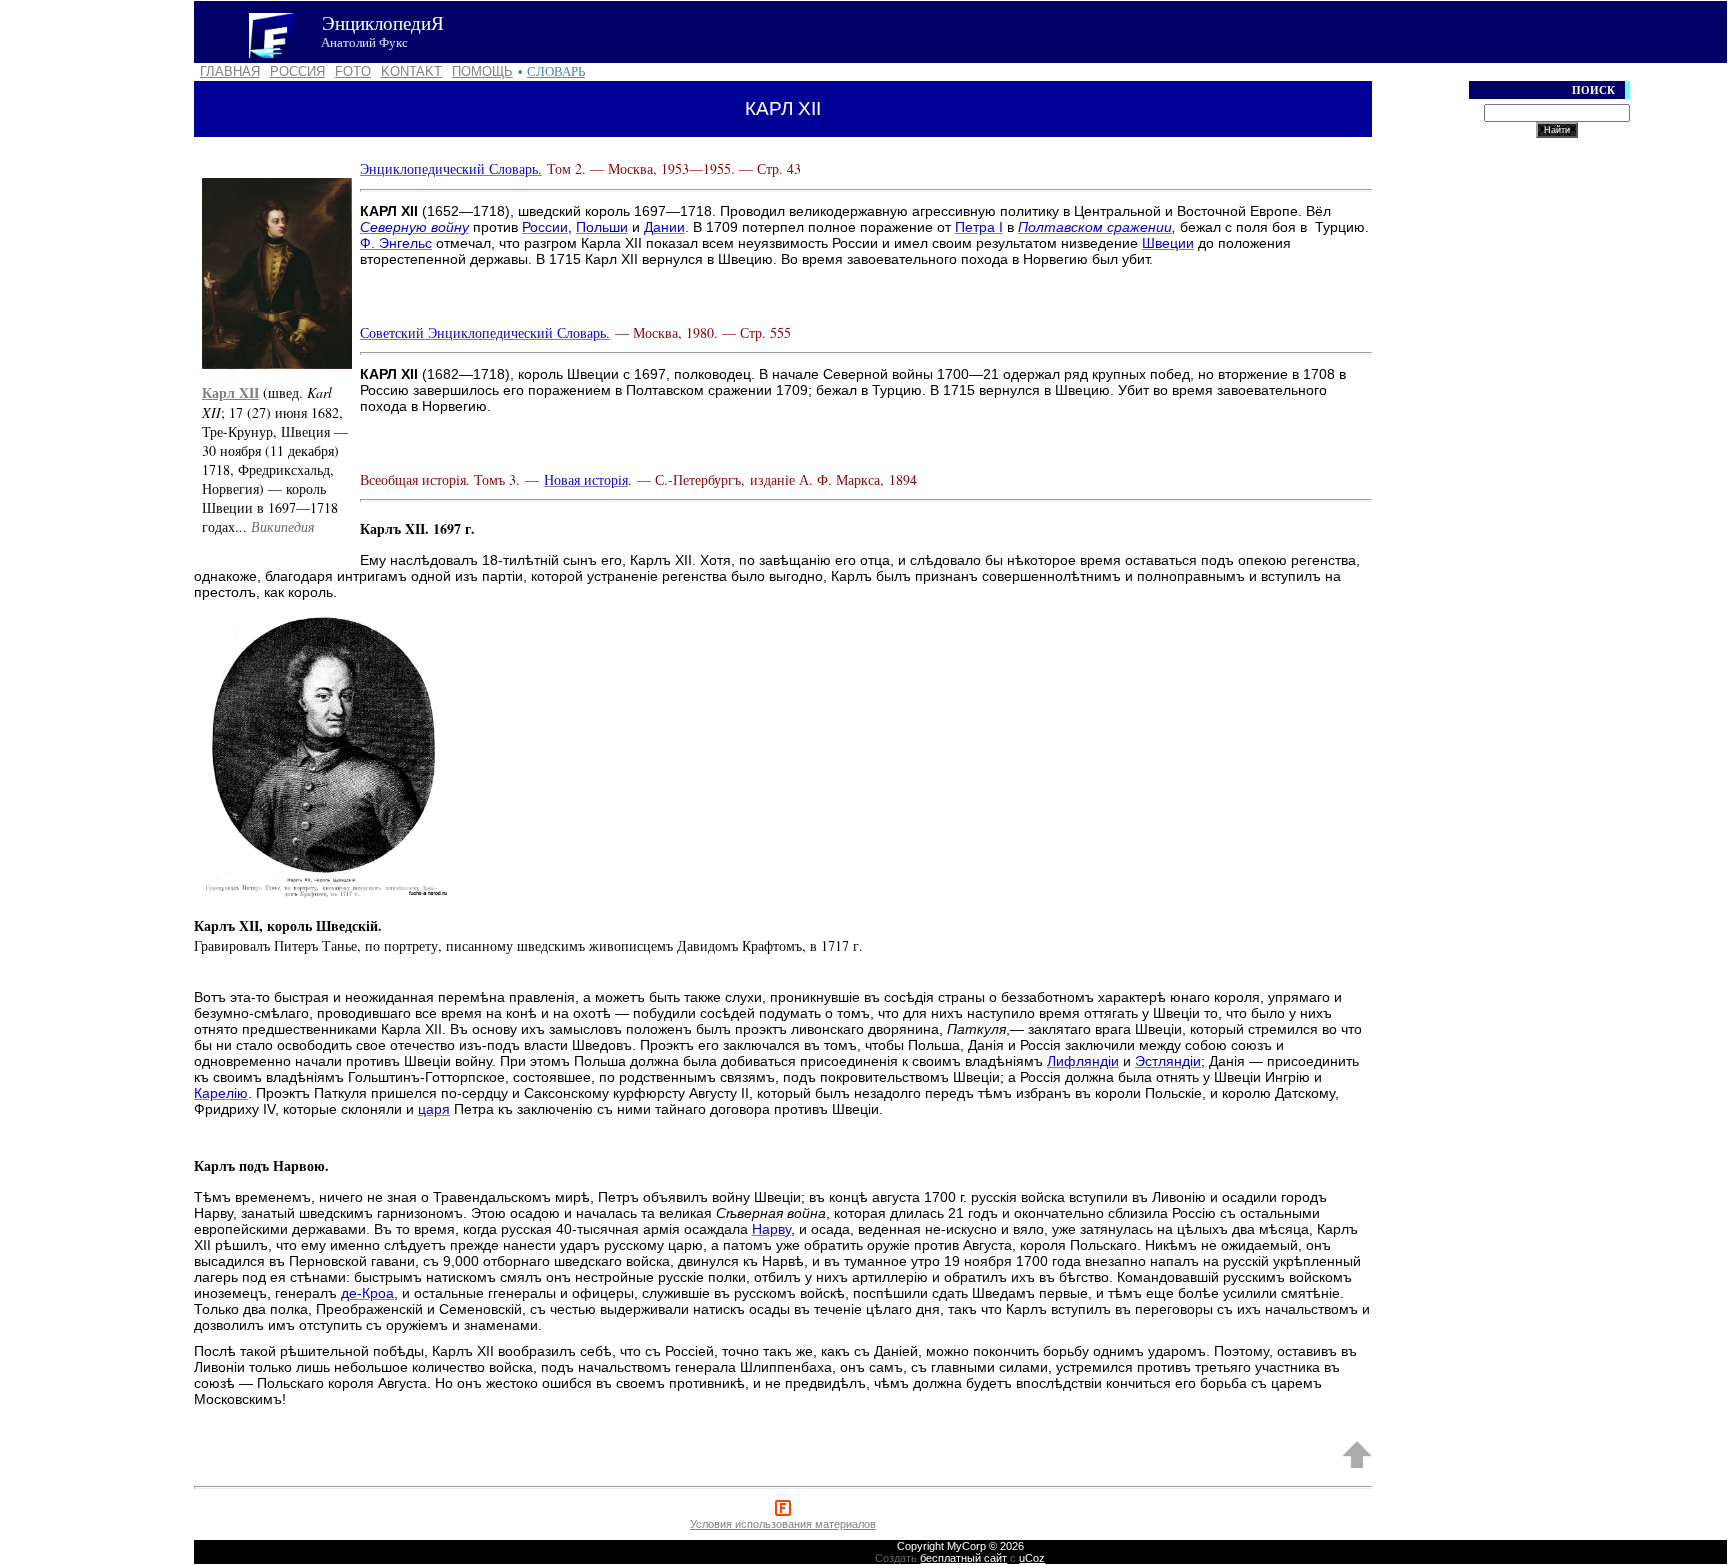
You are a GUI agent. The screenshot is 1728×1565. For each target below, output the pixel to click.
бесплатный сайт (963, 1558)
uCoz (1032, 1558)
